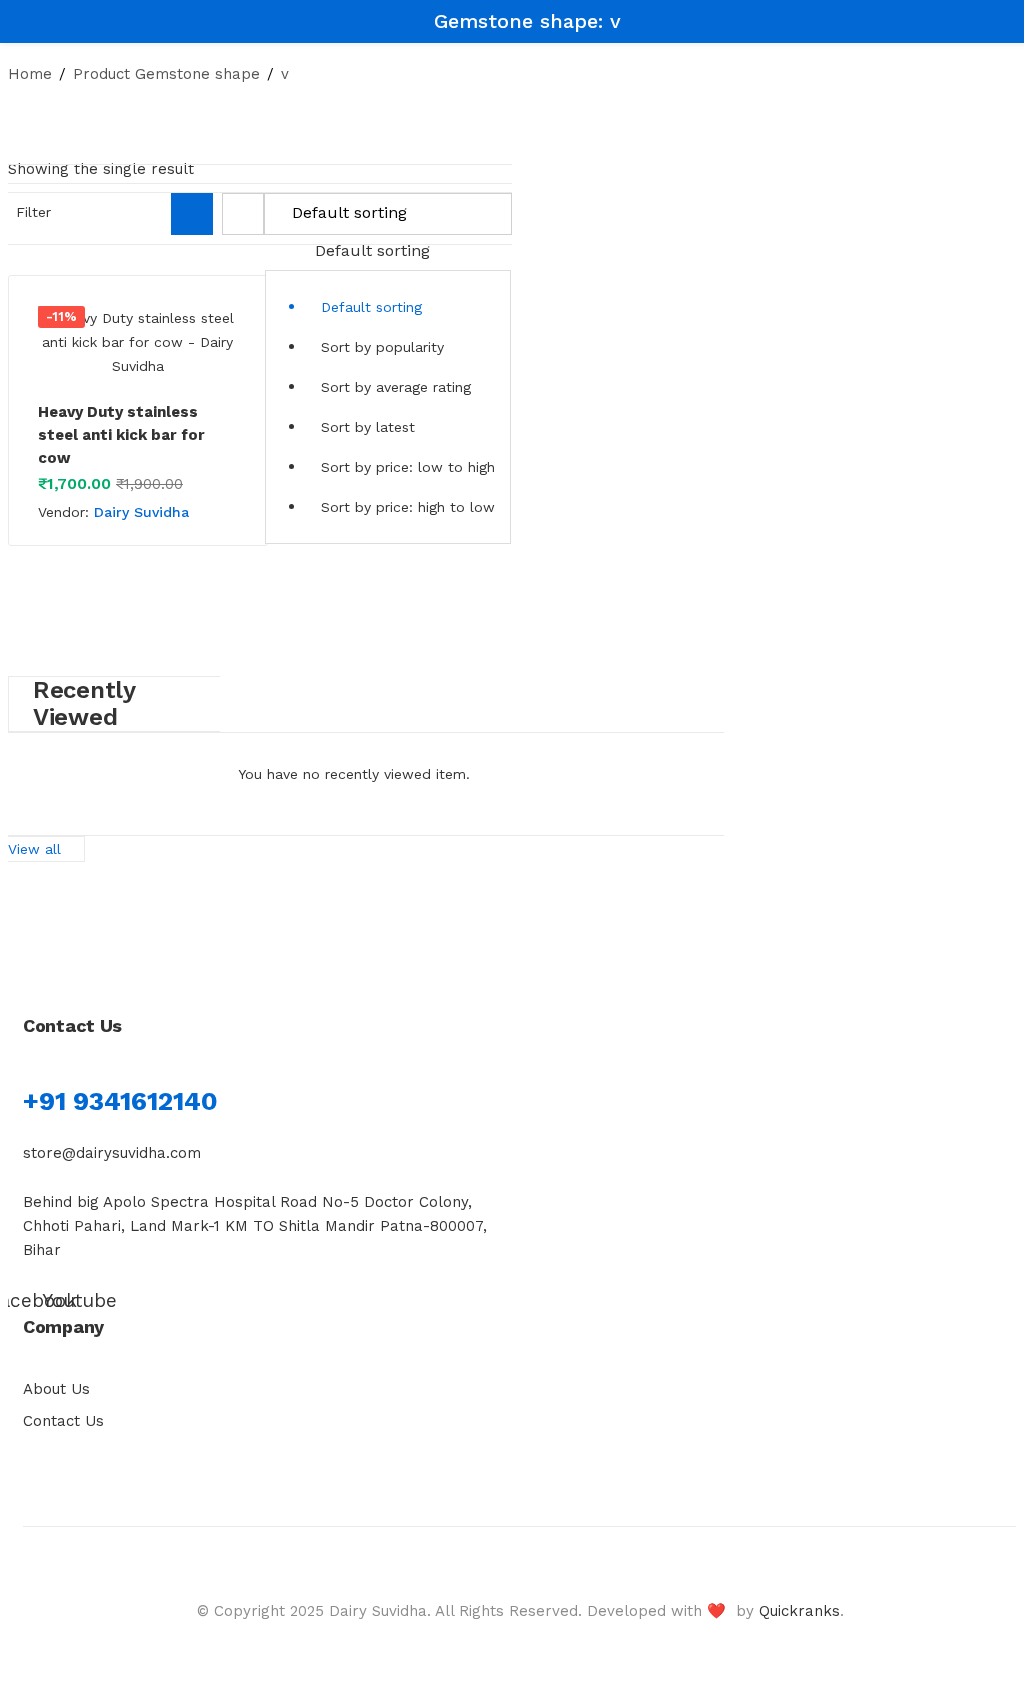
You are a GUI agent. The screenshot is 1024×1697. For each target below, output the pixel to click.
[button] (388, 369)
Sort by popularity (382, 347)
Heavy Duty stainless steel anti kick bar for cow (121, 435)
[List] (243, 214)
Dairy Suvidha (141, 512)
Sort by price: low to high (408, 467)
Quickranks (799, 1611)
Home (30, 74)
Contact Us (63, 1421)
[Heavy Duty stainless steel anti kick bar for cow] (138, 342)
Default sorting (371, 307)
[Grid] (192, 214)
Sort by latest (368, 427)
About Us (56, 1389)
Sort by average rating (396, 387)
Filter (33, 212)
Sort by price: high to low (408, 507)
